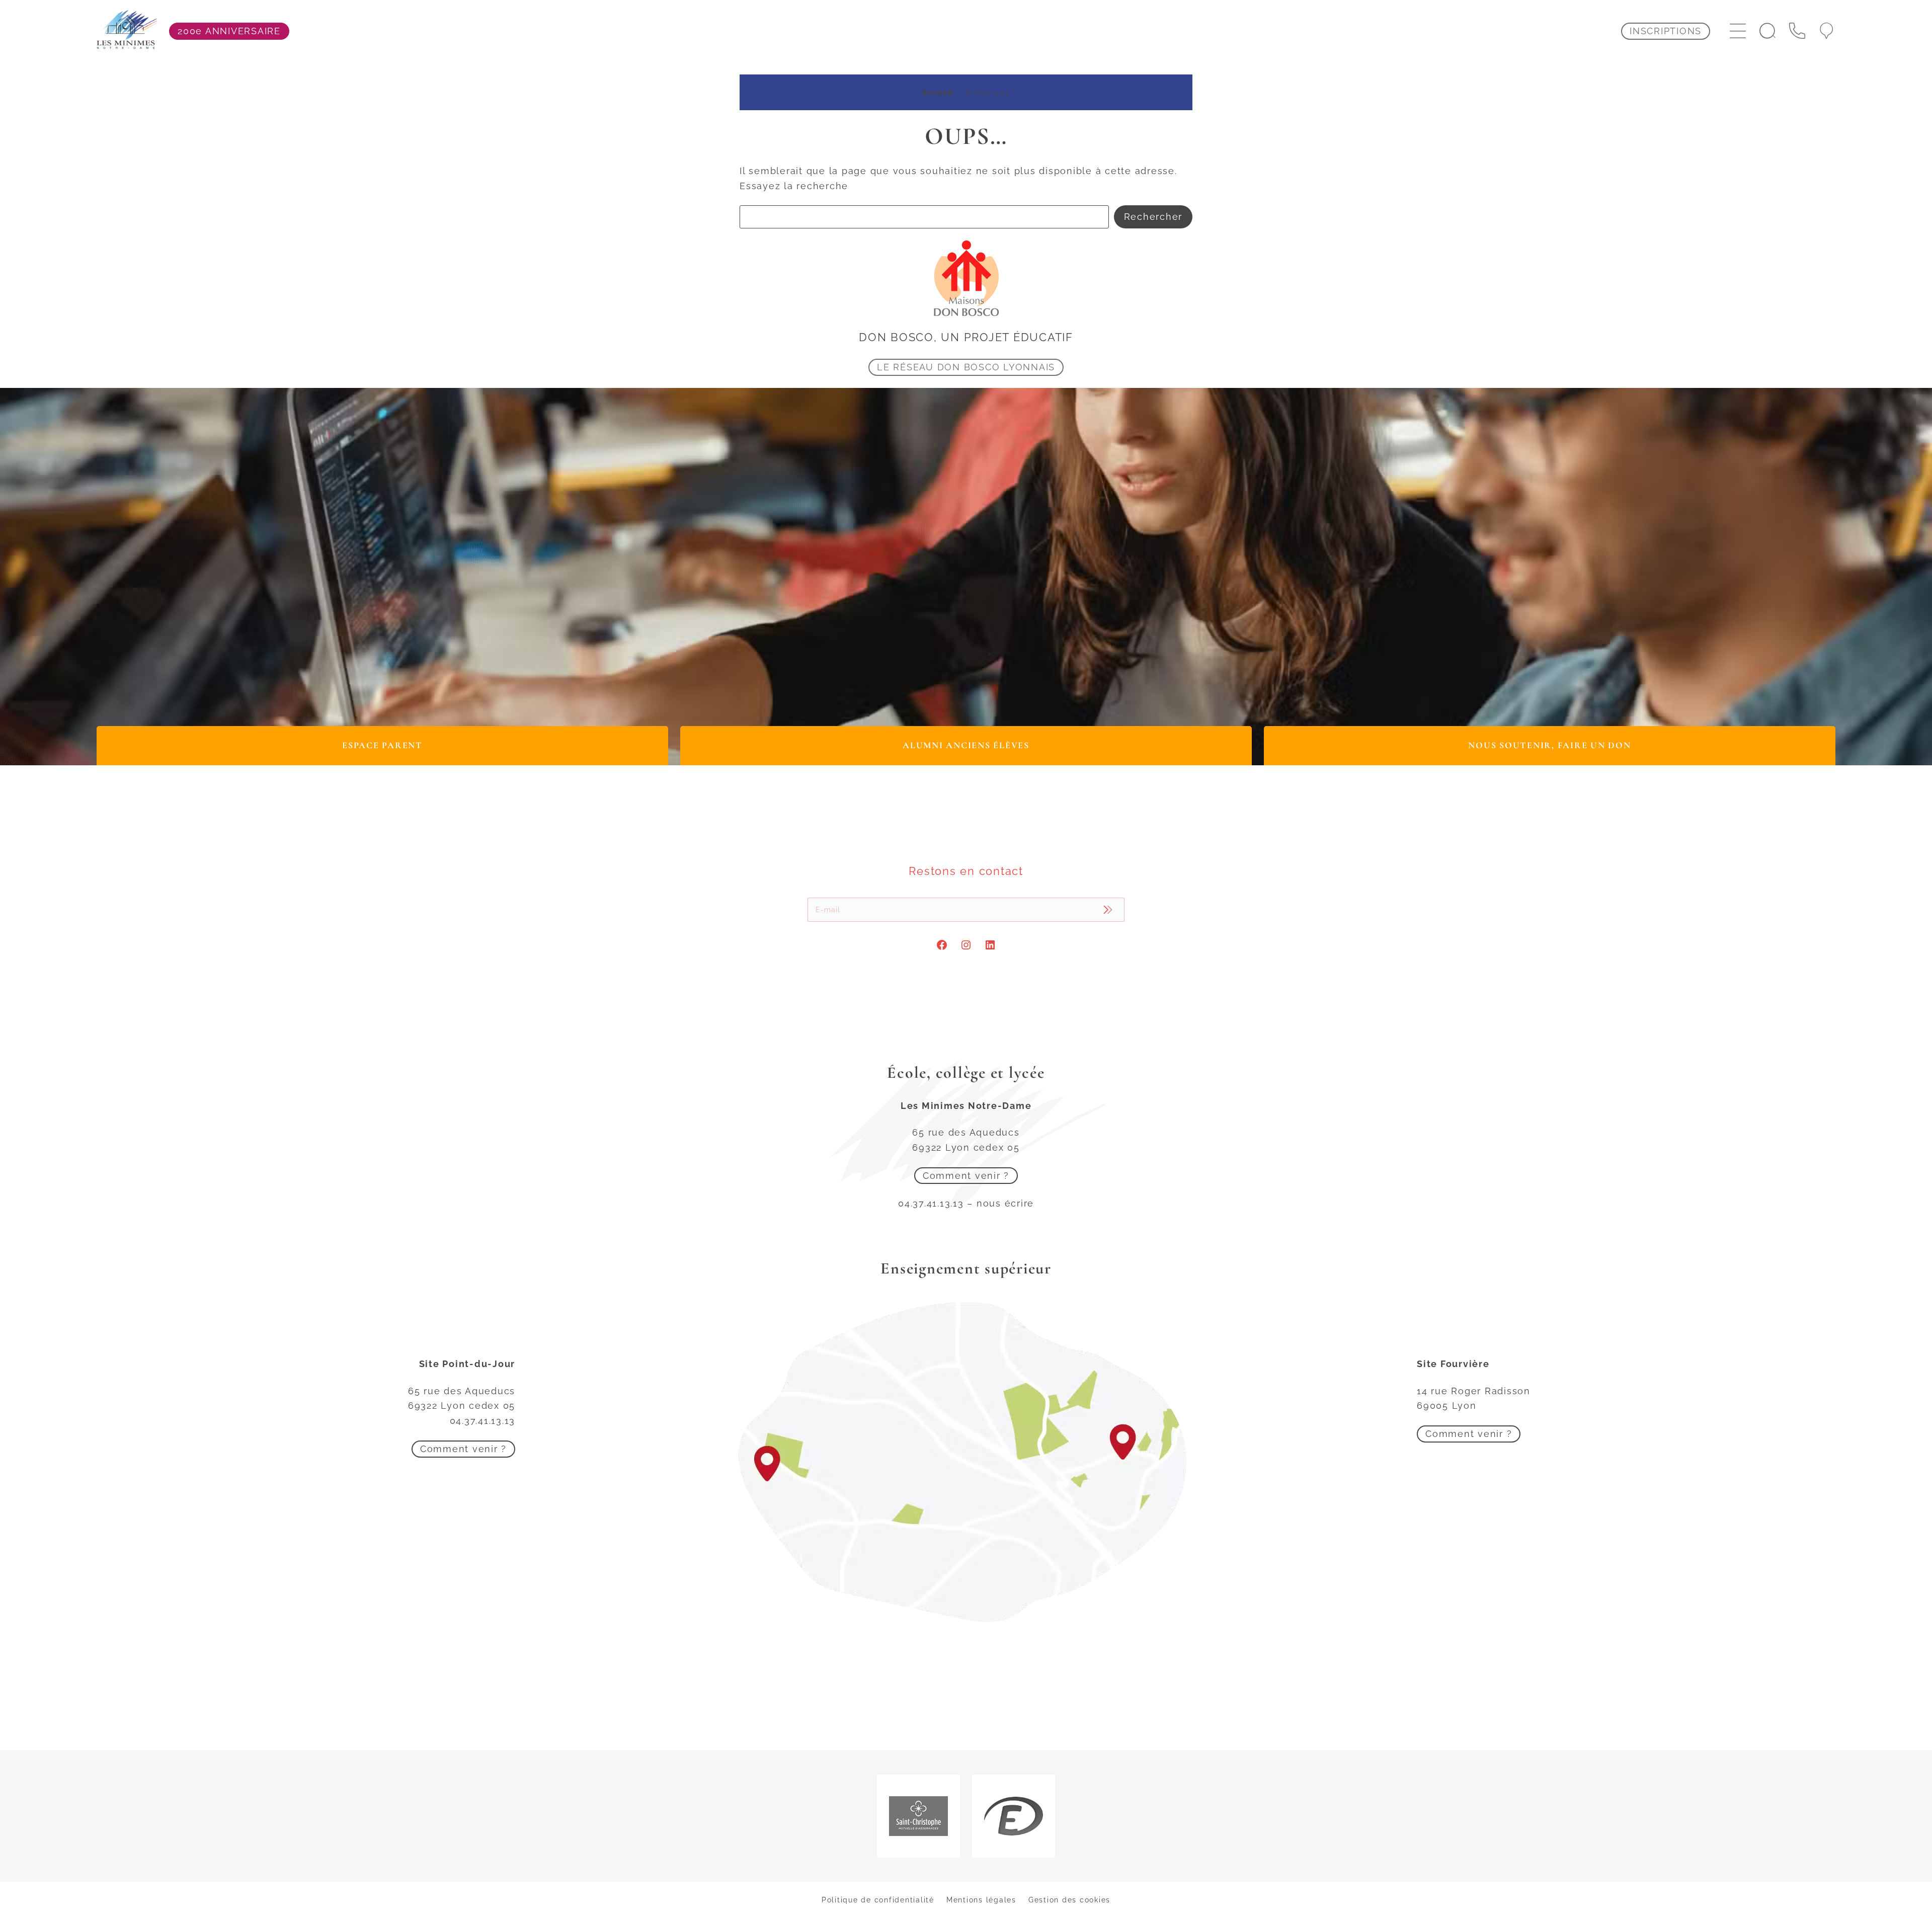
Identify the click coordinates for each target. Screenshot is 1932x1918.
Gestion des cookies (1069, 1900)
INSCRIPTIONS (1666, 31)
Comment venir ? (966, 1176)
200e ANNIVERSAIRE (229, 31)
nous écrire (1005, 1203)
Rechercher (1153, 217)
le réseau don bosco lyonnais (966, 367)
